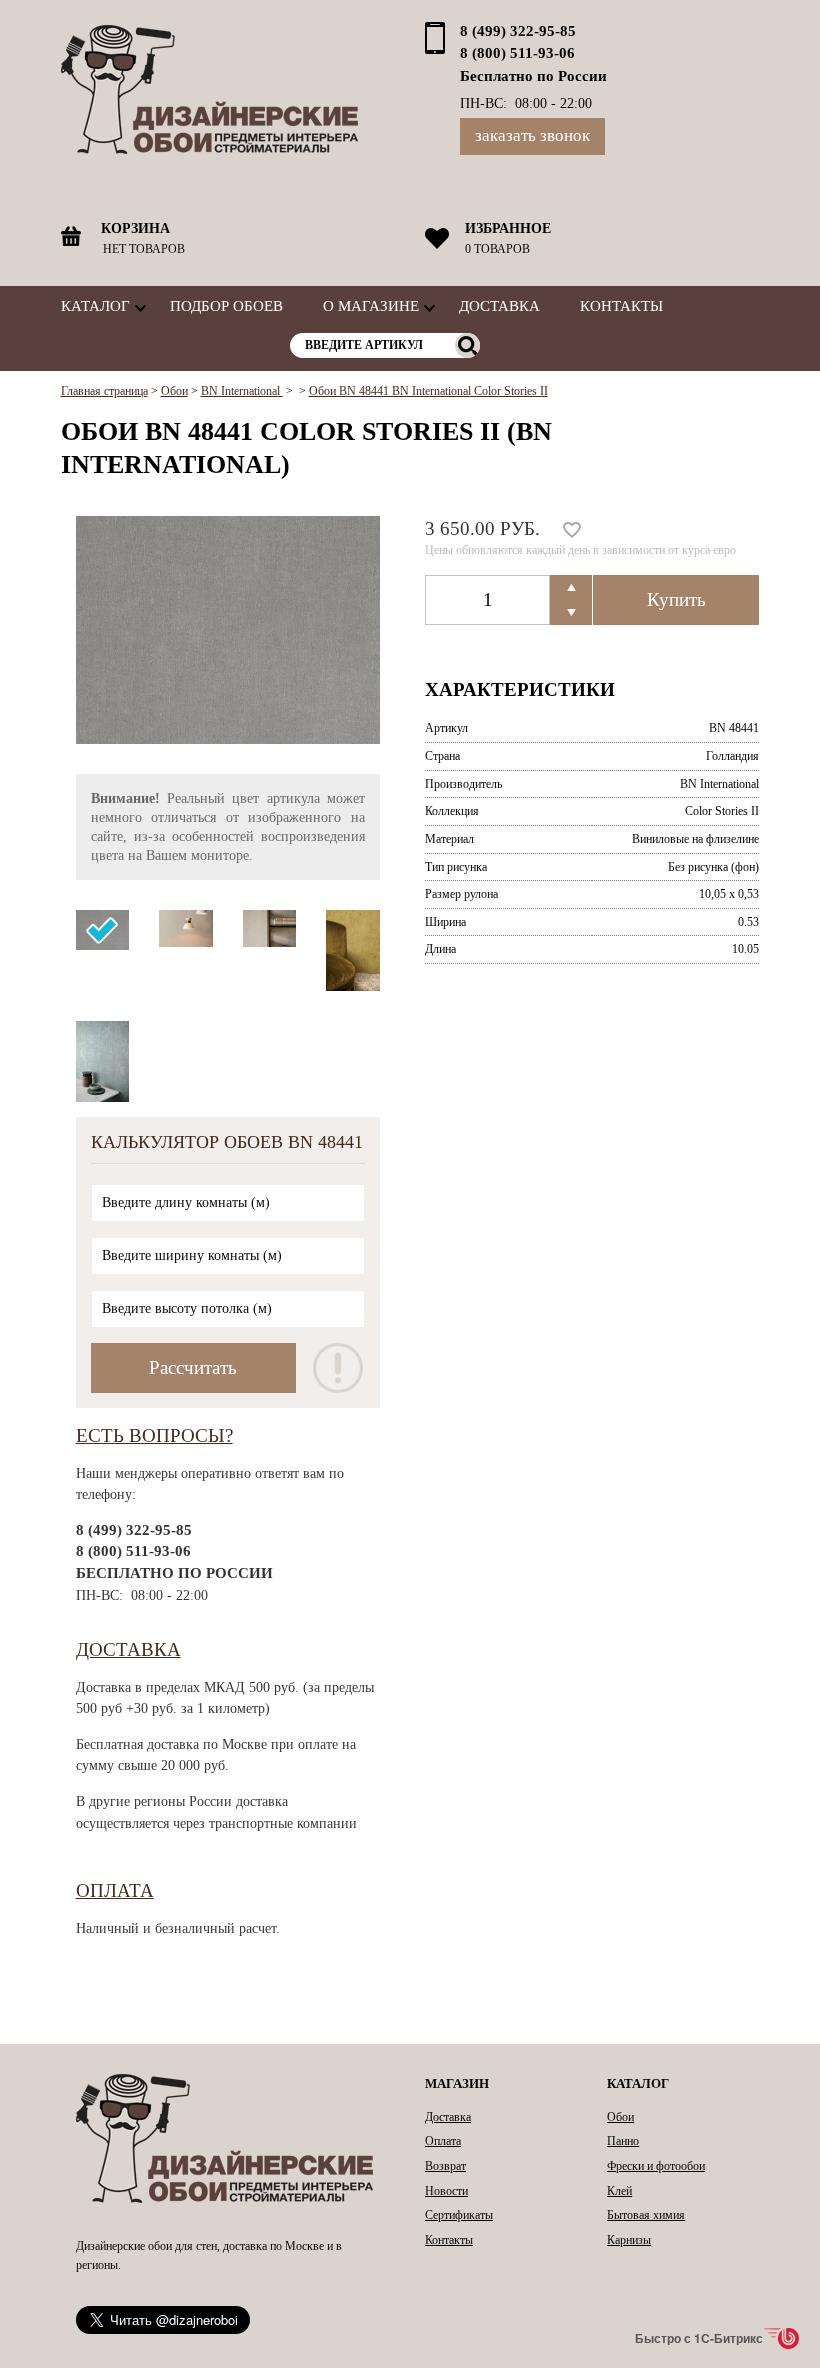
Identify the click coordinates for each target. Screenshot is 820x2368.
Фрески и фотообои (656, 2166)
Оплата (115, 1890)
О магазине (371, 305)
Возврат (445, 2166)
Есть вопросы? (154, 1435)
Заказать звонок (532, 135)
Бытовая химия (646, 2215)
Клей (619, 2191)
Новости (446, 2191)
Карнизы (629, 2240)
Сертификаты (459, 2215)
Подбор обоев (226, 305)
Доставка (499, 305)
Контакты (621, 305)
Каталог (95, 305)
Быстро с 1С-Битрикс (699, 2338)
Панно (623, 2141)
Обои (620, 2117)
